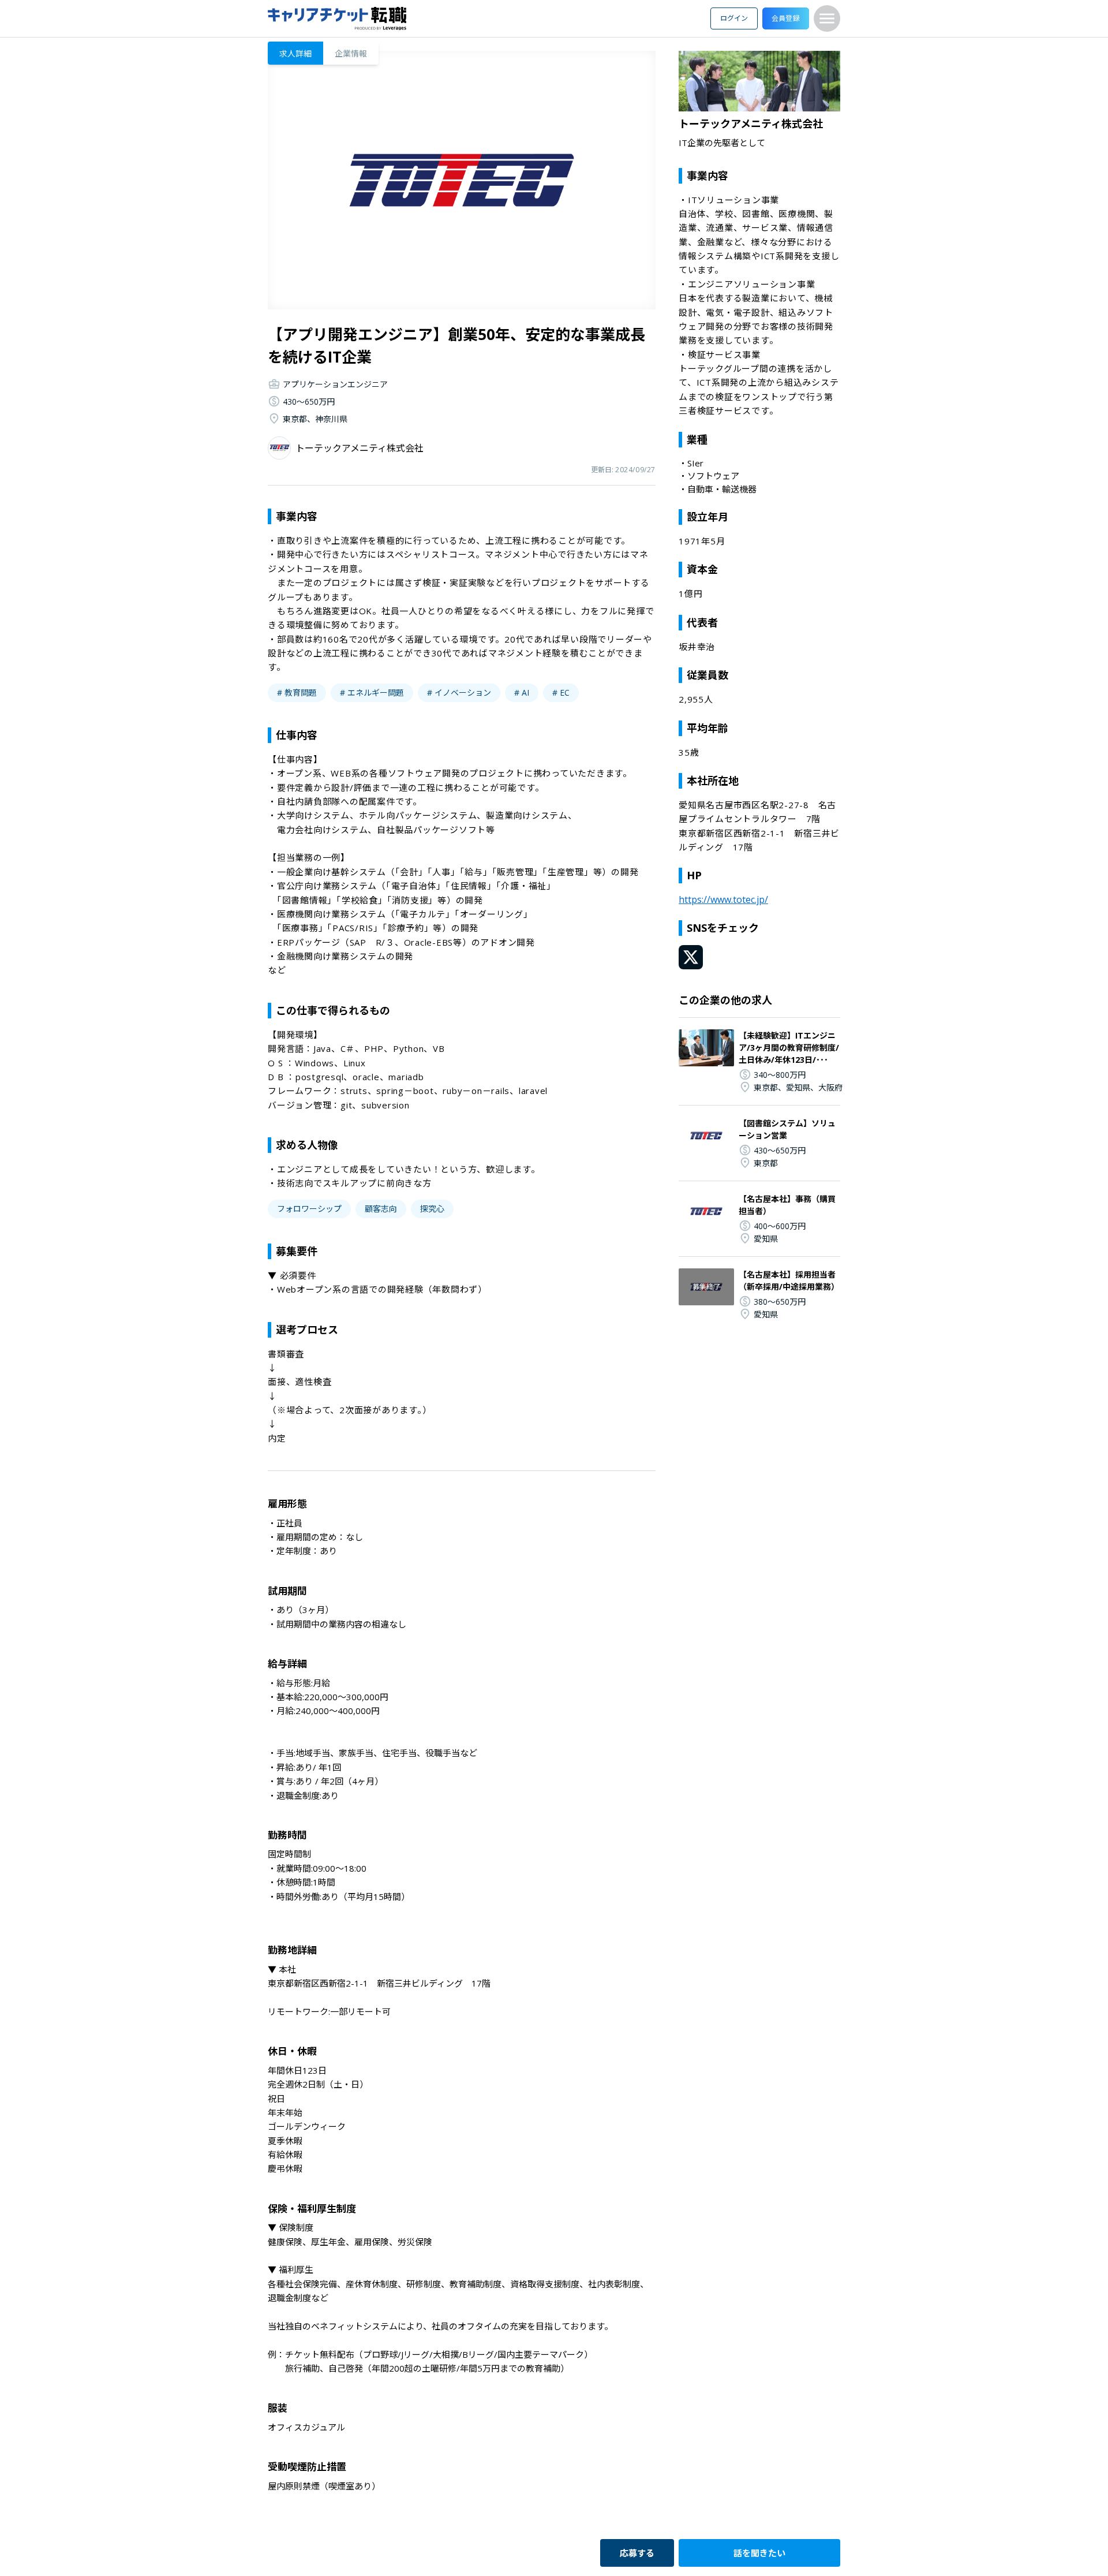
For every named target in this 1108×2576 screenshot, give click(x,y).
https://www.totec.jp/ (723, 899)
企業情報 (351, 53)
